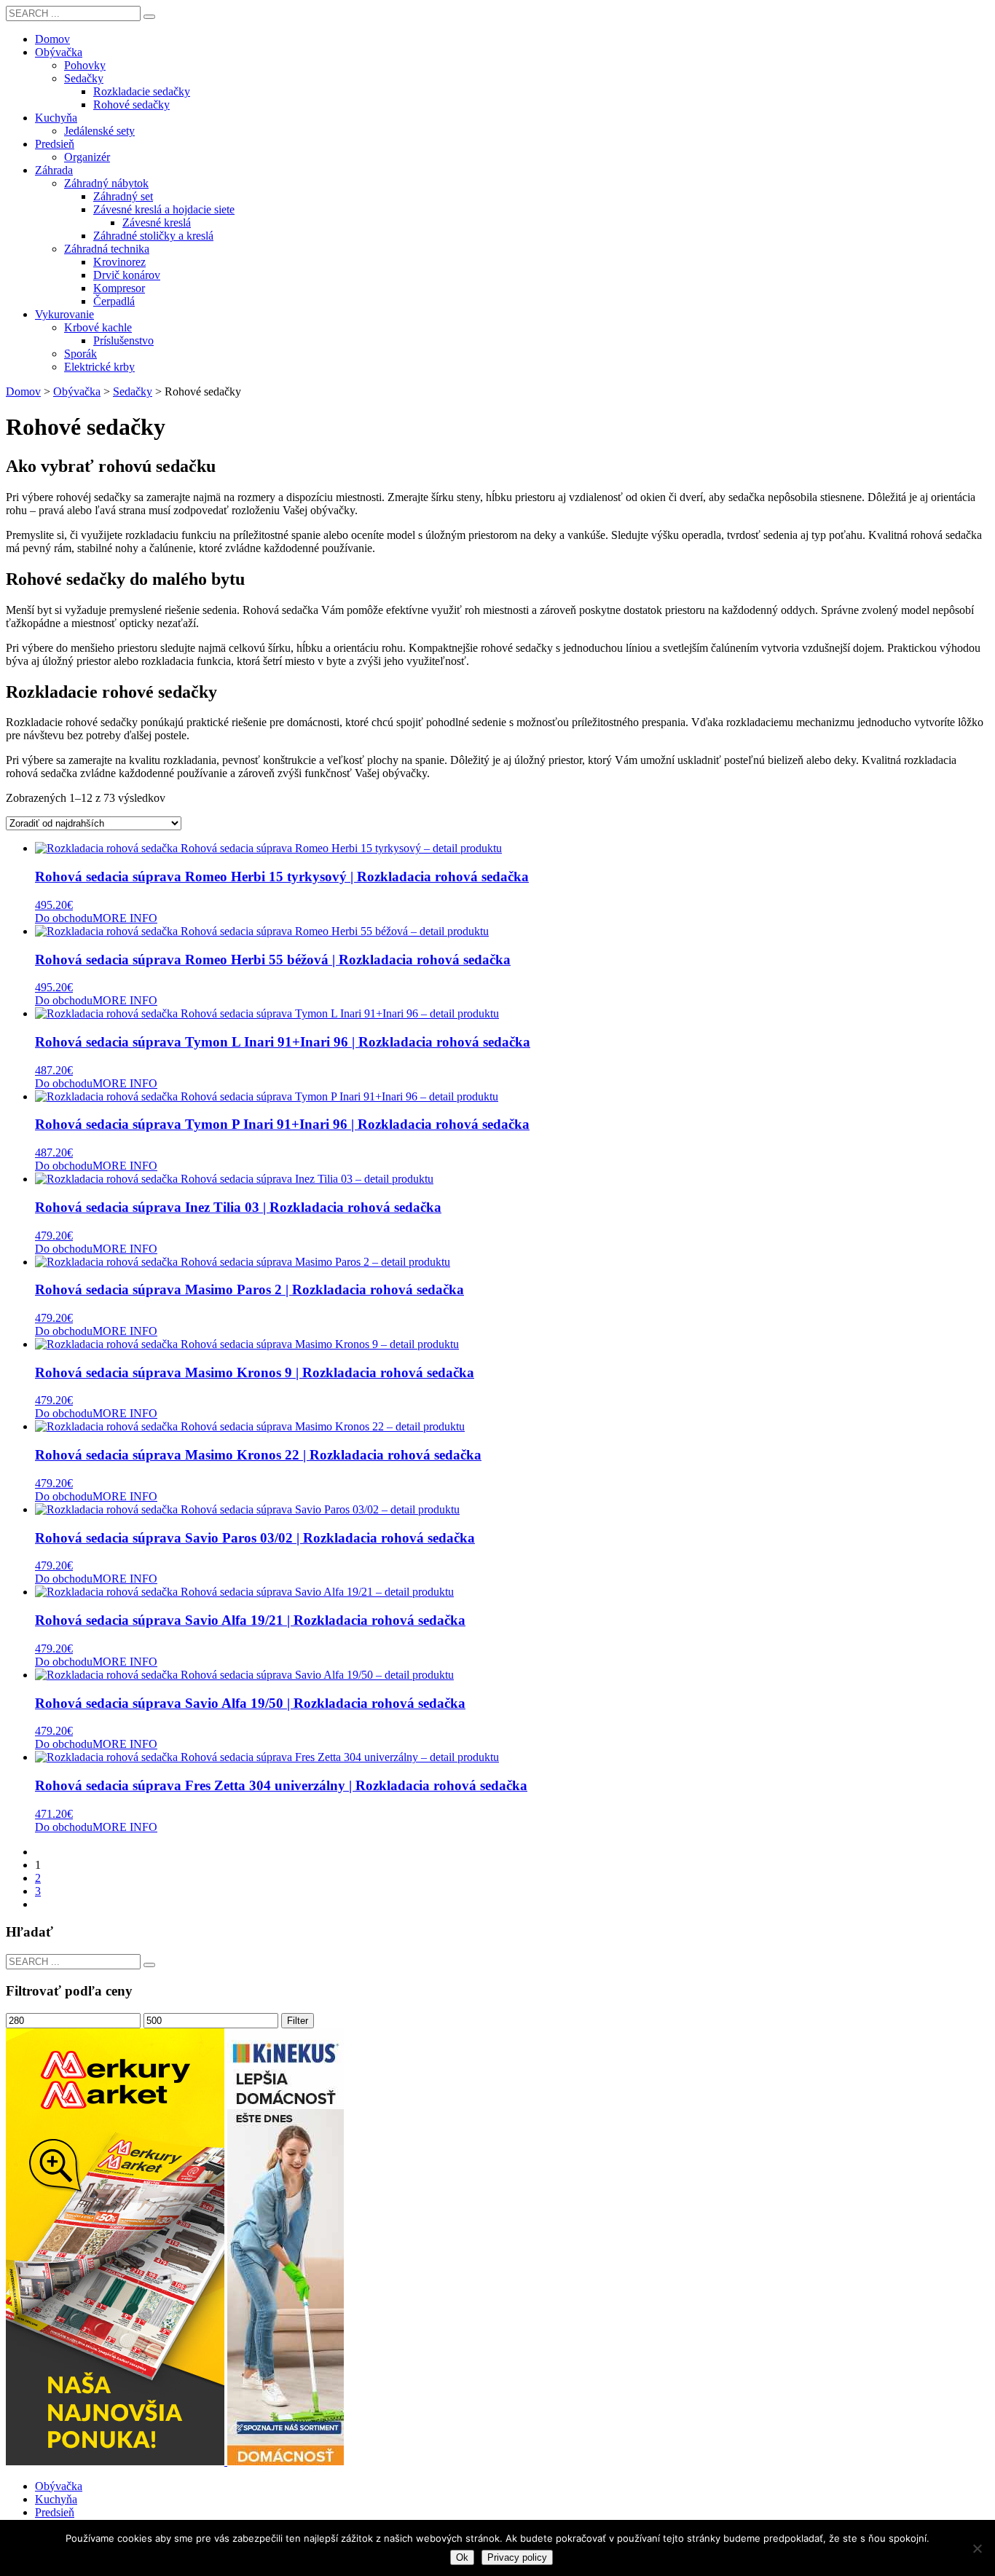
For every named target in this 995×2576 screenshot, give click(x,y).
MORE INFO (125, 918)
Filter (298, 2021)
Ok (462, 2557)
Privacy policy (517, 2557)
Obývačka (59, 2486)
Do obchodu (64, 918)
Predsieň (55, 2512)
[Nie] (977, 2548)
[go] (149, 17)
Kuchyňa (56, 2499)
